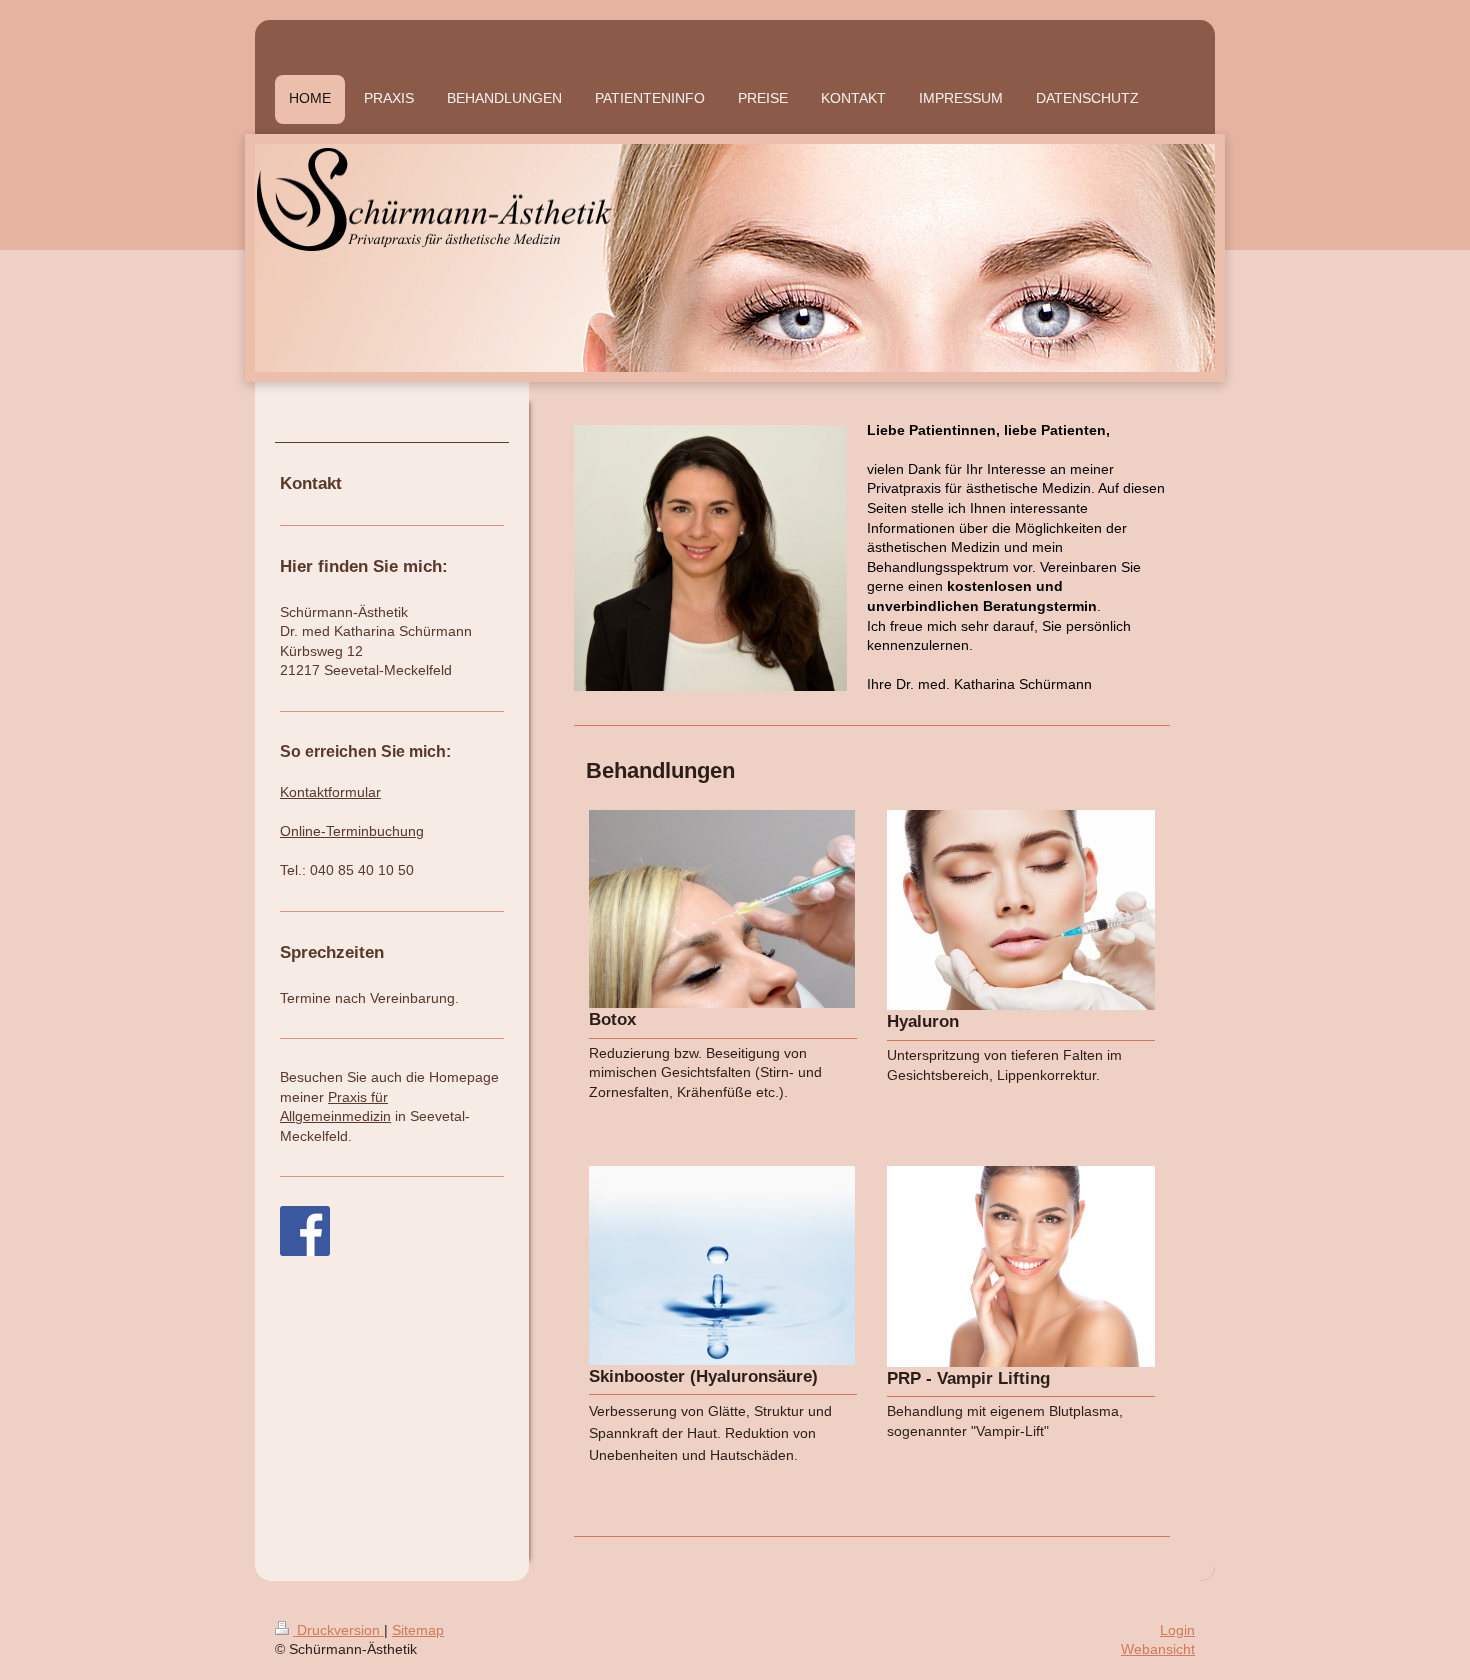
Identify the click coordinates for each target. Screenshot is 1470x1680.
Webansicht (1158, 1649)
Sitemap (418, 1630)
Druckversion (338, 1630)
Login (1177, 1630)
